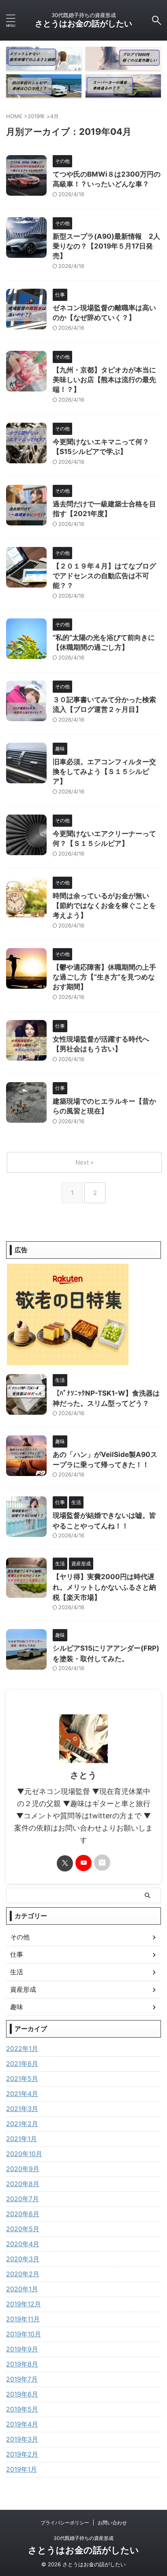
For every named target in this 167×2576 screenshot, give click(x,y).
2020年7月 (22, 2199)
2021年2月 (22, 2124)
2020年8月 (23, 2184)
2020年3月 (23, 2259)
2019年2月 (22, 2454)
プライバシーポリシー (65, 2523)
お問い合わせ (112, 2523)
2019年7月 (22, 2379)
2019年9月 (22, 2349)
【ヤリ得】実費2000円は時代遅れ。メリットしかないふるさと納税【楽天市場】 (104, 1587)
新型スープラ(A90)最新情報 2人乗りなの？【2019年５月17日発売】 (106, 246)
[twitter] (65, 1863)
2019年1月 (21, 2469)
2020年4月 (23, 2244)
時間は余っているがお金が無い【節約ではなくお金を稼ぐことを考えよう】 (104, 905)
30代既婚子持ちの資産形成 (83, 2538)
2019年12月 (24, 2304)
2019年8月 (22, 2364)
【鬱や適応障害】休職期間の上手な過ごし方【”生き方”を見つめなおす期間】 (104, 977)
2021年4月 (22, 2094)
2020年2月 (23, 2274)
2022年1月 (22, 2049)
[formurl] (102, 1863)
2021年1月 (21, 2139)
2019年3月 (22, 2439)
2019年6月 (22, 2394)
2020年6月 (23, 2214)
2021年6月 (22, 2064)
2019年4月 (22, 2424)
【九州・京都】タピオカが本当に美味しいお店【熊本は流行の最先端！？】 (104, 380)
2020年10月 (24, 2154)
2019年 (36, 116)
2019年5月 (22, 2409)
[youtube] (83, 1863)
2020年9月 (23, 2169)
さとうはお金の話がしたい (83, 24)
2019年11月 (23, 2319)
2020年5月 (23, 2229)
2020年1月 (22, 2289)
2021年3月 (22, 2109)
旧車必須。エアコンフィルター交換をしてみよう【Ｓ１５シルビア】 (104, 772)
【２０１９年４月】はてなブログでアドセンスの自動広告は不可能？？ (104, 576)
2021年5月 (22, 2079)
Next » (85, 1162)
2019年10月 (24, 2334)
